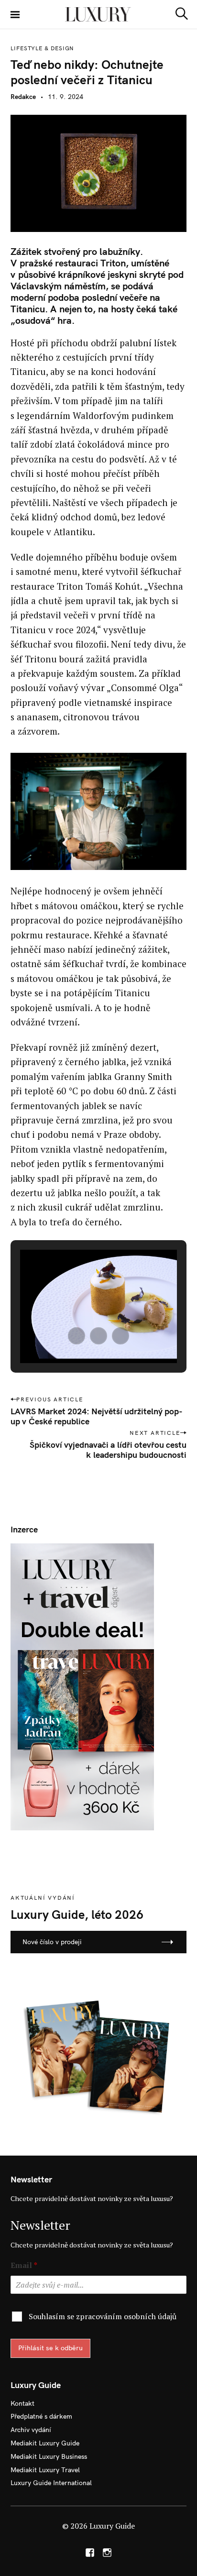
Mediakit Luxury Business (49, 2456)
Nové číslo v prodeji (52, 1942)
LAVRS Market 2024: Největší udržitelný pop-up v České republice (97, 1416)
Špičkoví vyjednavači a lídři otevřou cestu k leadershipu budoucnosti (108, 1450)
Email (24, 2265)
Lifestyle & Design (42, 48)
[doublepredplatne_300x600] (82, 1686)
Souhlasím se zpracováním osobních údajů (103, 2316)
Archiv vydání (31, 2430)
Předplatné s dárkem (41, 2416)
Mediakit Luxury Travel (45, 2470)
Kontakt (22, 2403)
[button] (77, 1336)
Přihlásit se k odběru (50, 2348)
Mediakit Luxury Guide (45, 2443)
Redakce (23, 97)
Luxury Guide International (51, 2483)
